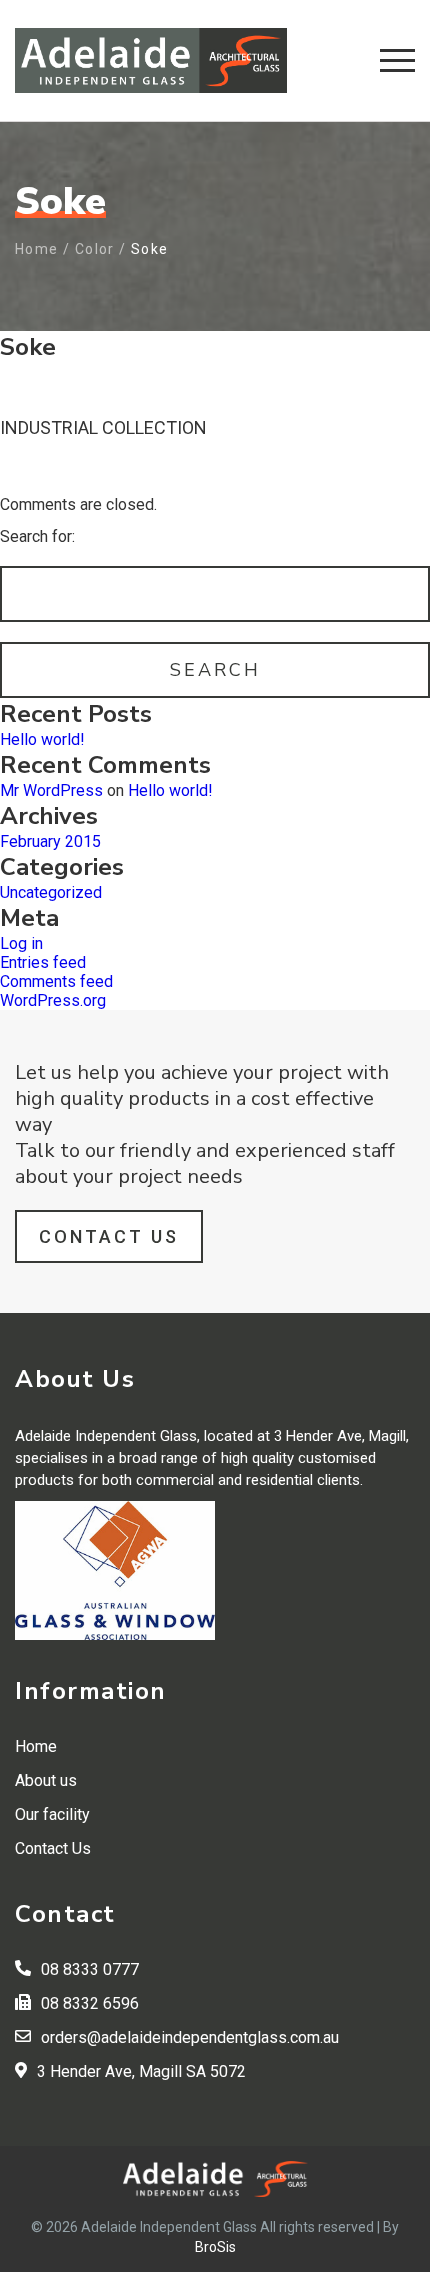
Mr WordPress (51, 790)
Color (95, 249)
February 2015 (50, 841)
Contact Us (109, 1236)
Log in (21, 943)
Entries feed (43, 962)
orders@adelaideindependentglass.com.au (190, 2037)
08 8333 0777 (90, 1969)
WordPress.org (53, 1000)
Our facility (52, 1814)
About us (46, 1780)
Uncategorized (51, 892)
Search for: (37, 536)
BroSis (215, 2247)
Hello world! (42, 739)
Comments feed (56, 981)
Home (37, 249)
